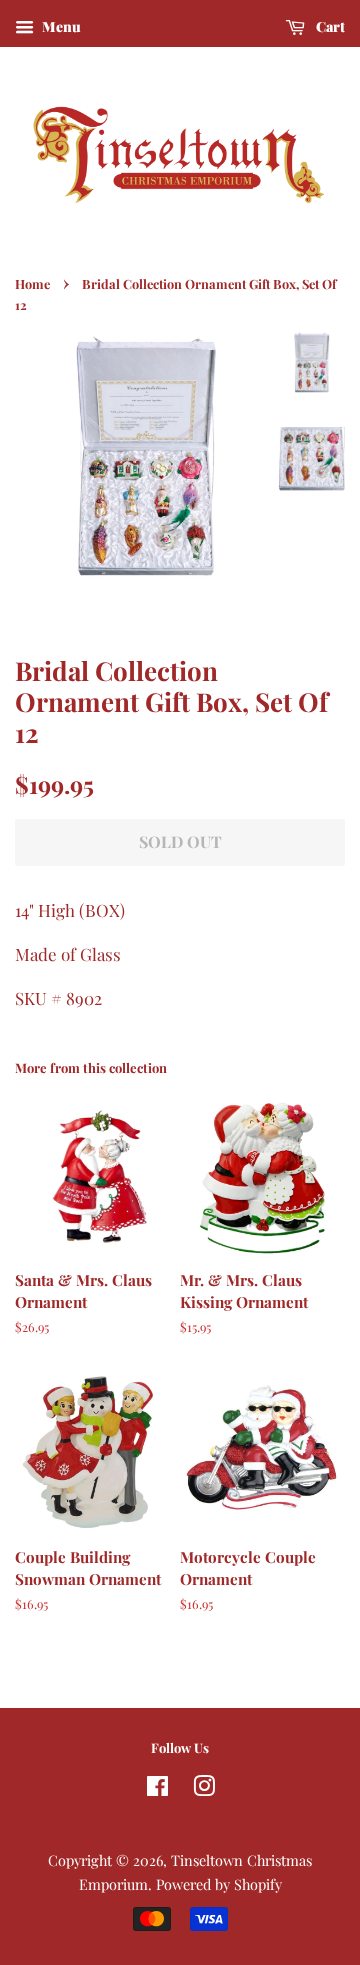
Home (32, 283)
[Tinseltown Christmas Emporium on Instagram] (204, 1789)
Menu (60, 26)
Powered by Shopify (219, 1884)
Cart (329, 26)
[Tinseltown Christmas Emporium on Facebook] (157, 1789)
